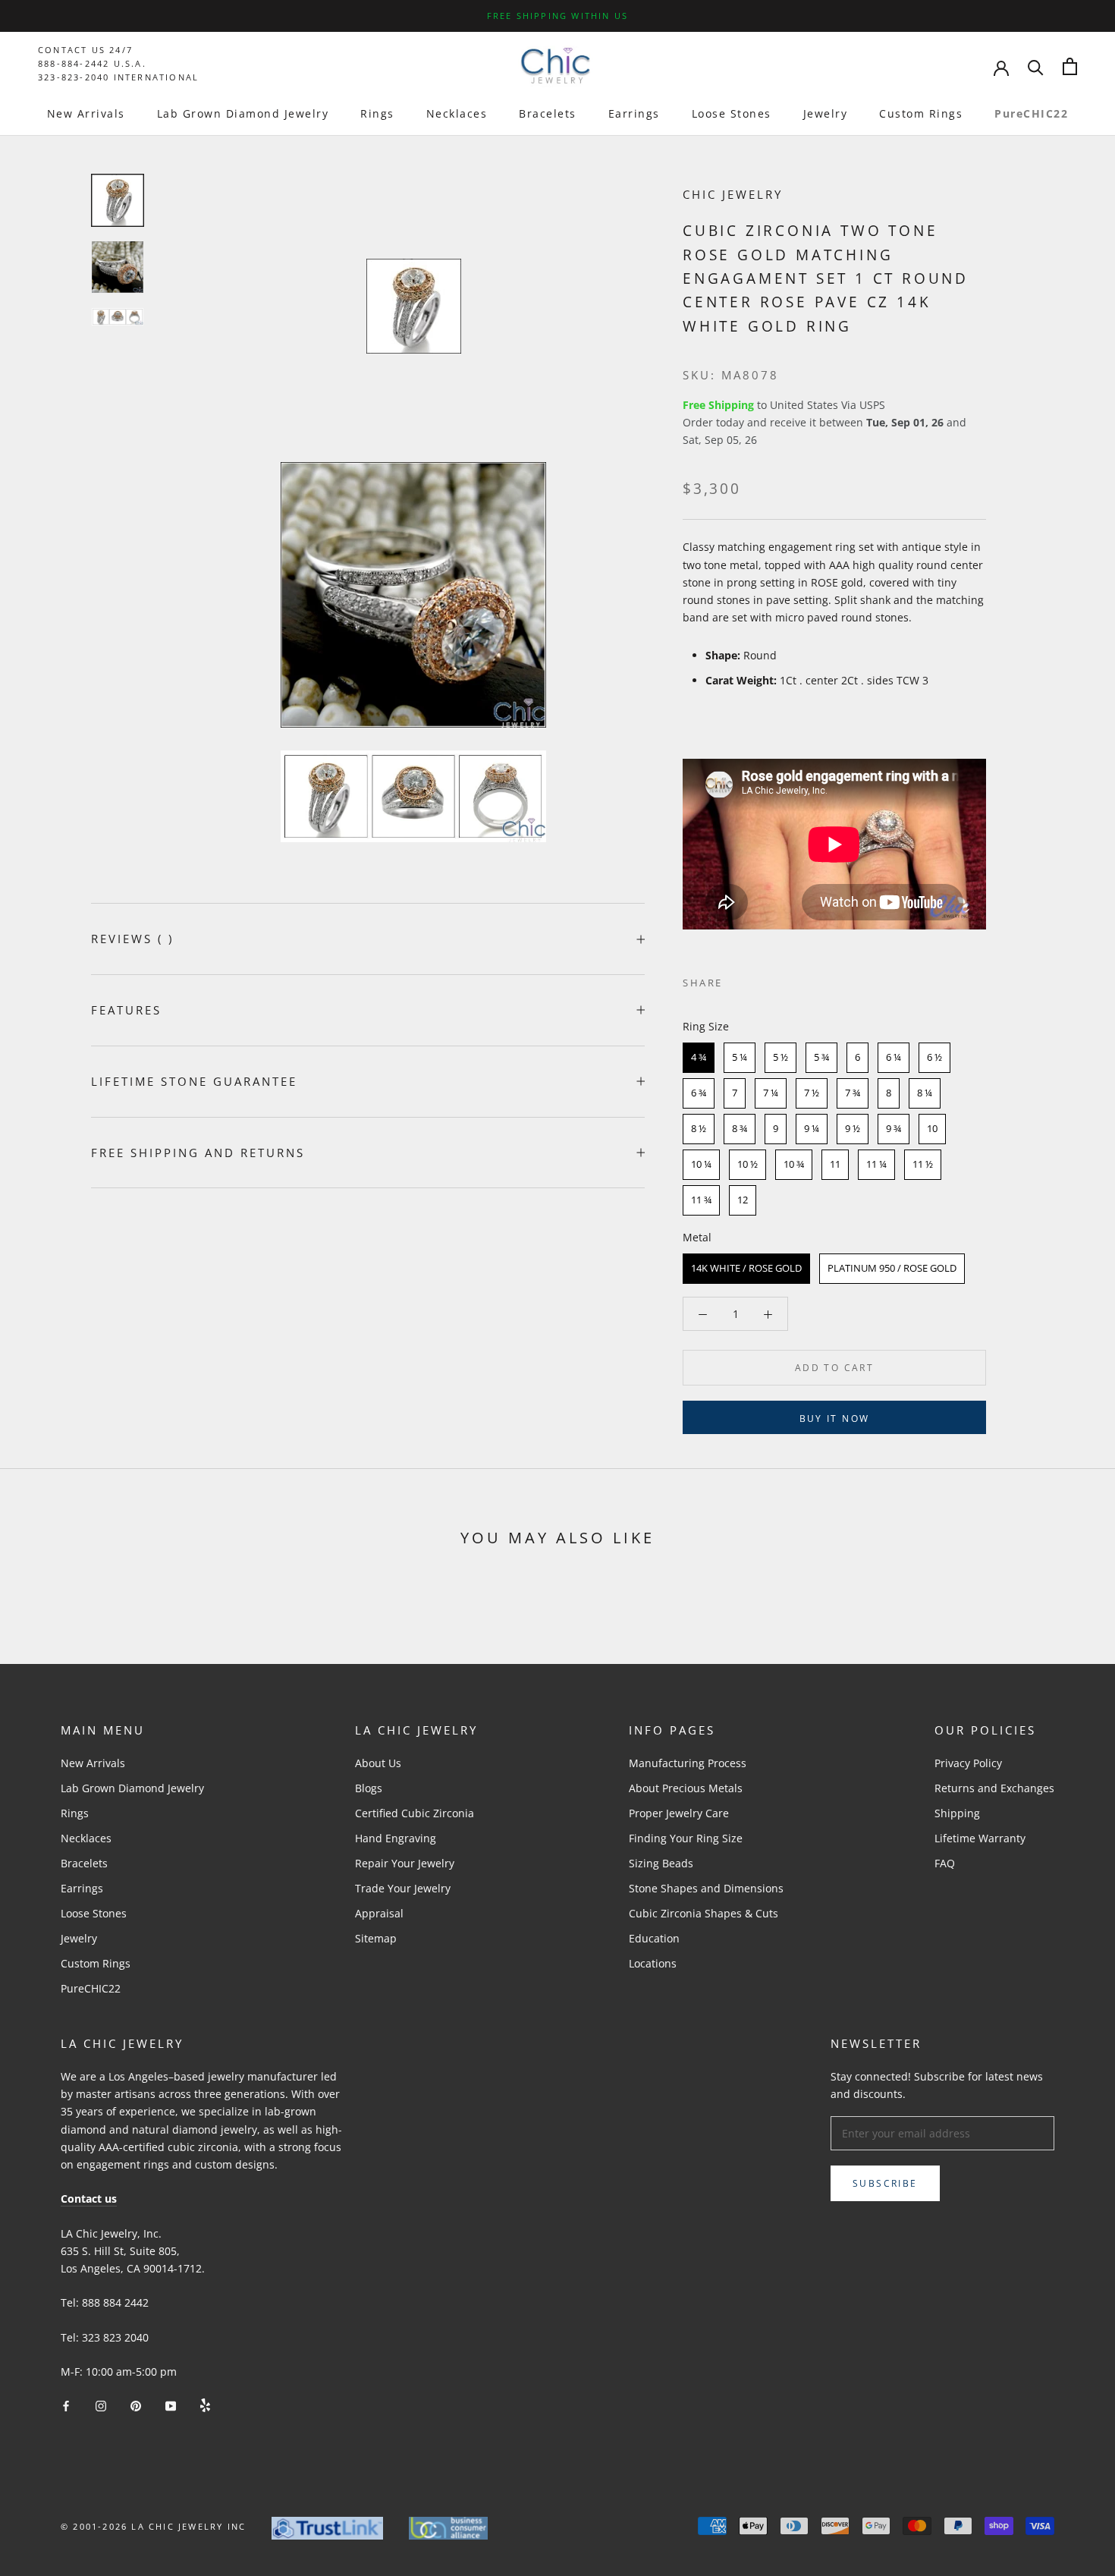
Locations (653, 1963)
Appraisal (379, 1913)
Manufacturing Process (688, 1763)
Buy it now (835, 1419)
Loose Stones (732, 113)
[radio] (699, 1058)
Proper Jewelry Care (679, 1813)
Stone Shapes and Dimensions (706, 1888)
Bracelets (548, 113)
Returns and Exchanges (994, 1788)
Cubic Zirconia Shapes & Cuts (704, 1913)
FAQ (945, 1863)
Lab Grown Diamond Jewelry (243, 113)
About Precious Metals (686, 1788)
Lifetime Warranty (980, 1838)
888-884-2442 (74, 63)
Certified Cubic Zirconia (415, 1813)
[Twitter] (757, 980)
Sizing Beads (661, 1863)
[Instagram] (101, 2404)
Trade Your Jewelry (403, 1888)
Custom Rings (921, 113)
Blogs (369, 1788)
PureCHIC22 (1031, 113)
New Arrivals (86, 113)
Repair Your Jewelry (405, 1863)
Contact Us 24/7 (85, 50)
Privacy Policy (968, 1763)
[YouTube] (171, 2404)
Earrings (634, 113)
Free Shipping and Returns (198, 1153)
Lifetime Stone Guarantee (194, 1081)
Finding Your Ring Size (686, 1838)
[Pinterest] (777, 980)
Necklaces (457, 113)
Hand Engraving (396, 1838)
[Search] (1036, 66)
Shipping (957, 1813)
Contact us (89, 2199)
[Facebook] (737, 980)
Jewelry (826, 113)
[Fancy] (205, 2404)
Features (126, 1010)
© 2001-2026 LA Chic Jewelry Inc (153, 2526)
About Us (378, 1763)
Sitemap (376, 1938)
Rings (377, 113)
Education (654, 1938)
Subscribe (885, 2183)
